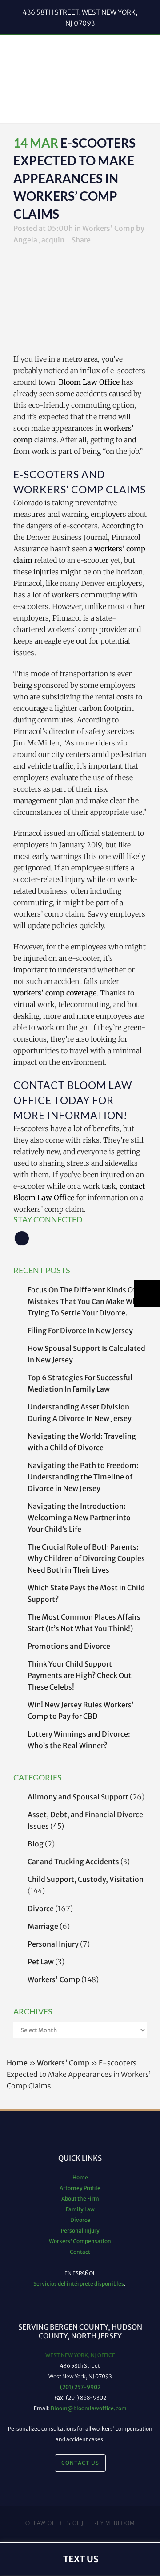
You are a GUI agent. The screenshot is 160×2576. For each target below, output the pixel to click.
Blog (36, 1844)
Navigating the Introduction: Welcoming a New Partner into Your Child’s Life (79, 1518)
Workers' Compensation (80, 2241)
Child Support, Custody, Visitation (86, 1879)
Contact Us (80, 2463)
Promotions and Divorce (69, 1646)
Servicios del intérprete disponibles (79, 2284)
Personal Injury (53, 1944)
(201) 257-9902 (80, 2387)
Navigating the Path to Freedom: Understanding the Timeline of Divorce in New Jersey (83, 1477)
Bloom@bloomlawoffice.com (89, 2408)
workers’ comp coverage (55, 993)
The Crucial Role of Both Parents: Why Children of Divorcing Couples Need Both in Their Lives (86, 1558)
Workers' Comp (108, 228)
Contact (80, 2252)
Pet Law (41, 1962)
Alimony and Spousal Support (78, 1797)
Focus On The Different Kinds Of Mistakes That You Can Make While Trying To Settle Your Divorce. (86, 1301)
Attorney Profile (80, 2188)
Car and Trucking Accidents (73, 1862)
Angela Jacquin (39, 240)
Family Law (80, 2209)
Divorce (41, 1909)
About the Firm (80, 2199)
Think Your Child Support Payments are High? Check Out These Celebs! (80, 1675)
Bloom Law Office (89, 382)
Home (17, 2063)
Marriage (43, 1926)
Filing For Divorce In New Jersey (80, 1331)
